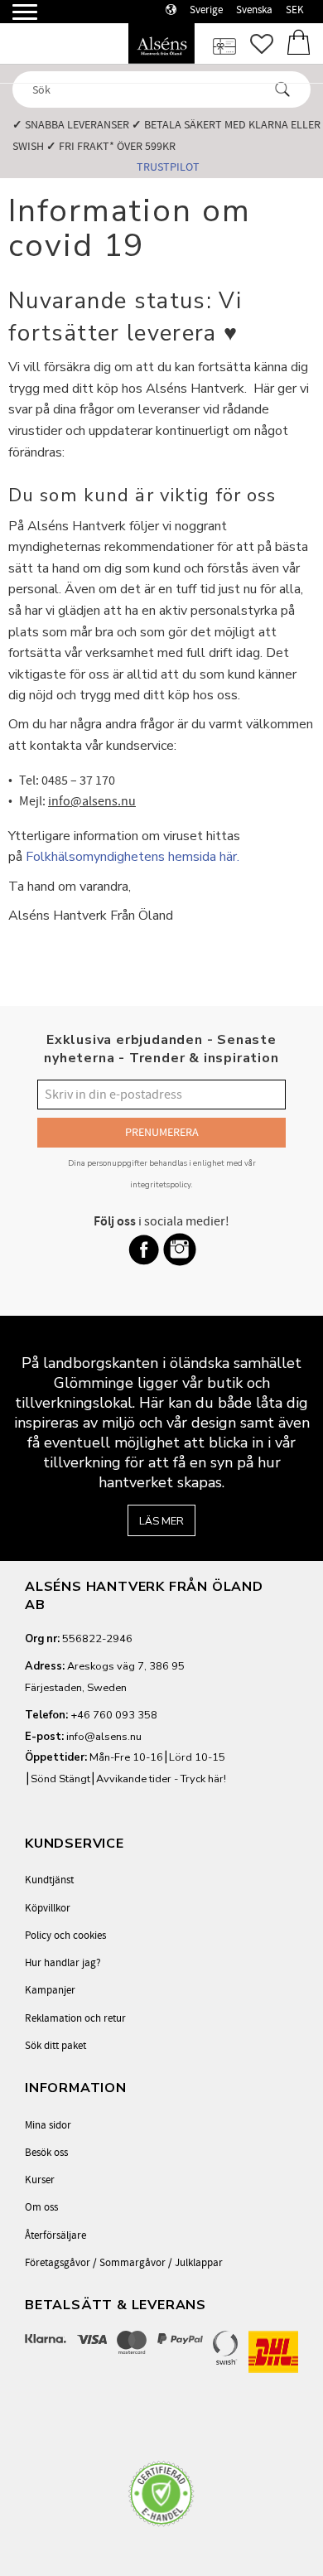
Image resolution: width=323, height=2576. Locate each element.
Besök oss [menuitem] (46, 2153)
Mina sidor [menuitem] (48, 2125)
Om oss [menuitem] (41, 2207)
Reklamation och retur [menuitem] (75, 2018)
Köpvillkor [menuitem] (48, 1908)
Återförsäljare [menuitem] (55, 2235)
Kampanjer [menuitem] (50, 1990)
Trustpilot (168, 167)
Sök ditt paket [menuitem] (55, 2046)
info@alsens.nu (104, 1737)
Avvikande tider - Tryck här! (161, 1779)
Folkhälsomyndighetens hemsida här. (133, 857)
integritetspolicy (161, 1184)
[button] (14, 19)
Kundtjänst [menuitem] (49, 1880)
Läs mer (161, 1521)
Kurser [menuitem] (40, 2180)
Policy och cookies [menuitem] (65, 1936)
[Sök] (282, 89)
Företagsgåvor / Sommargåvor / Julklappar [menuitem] (124, 2263)
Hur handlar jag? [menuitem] (63, 1963)
